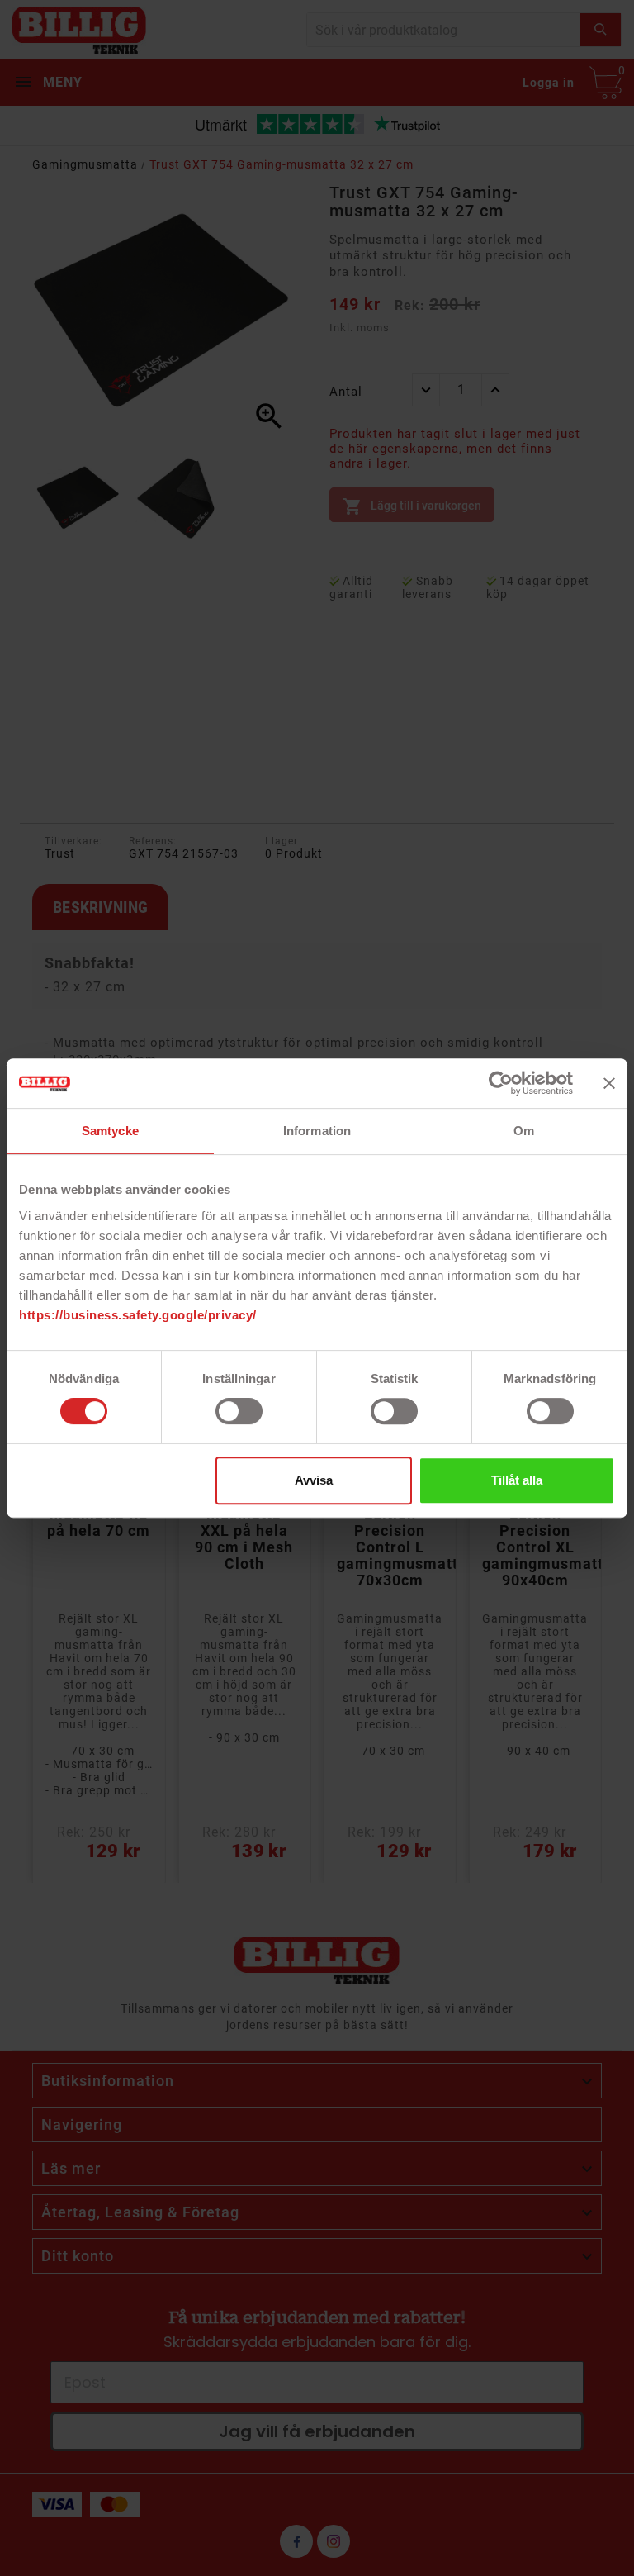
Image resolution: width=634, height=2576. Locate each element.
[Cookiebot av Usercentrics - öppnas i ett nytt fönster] (501, 1083)
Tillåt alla (517, 1480)
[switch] (239, 1411)
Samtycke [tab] (110, 1131)
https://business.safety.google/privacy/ (138, 1315)
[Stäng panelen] (609, 1083)
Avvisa (314, 1480)
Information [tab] (317, 1131)
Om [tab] (524, 1131)
